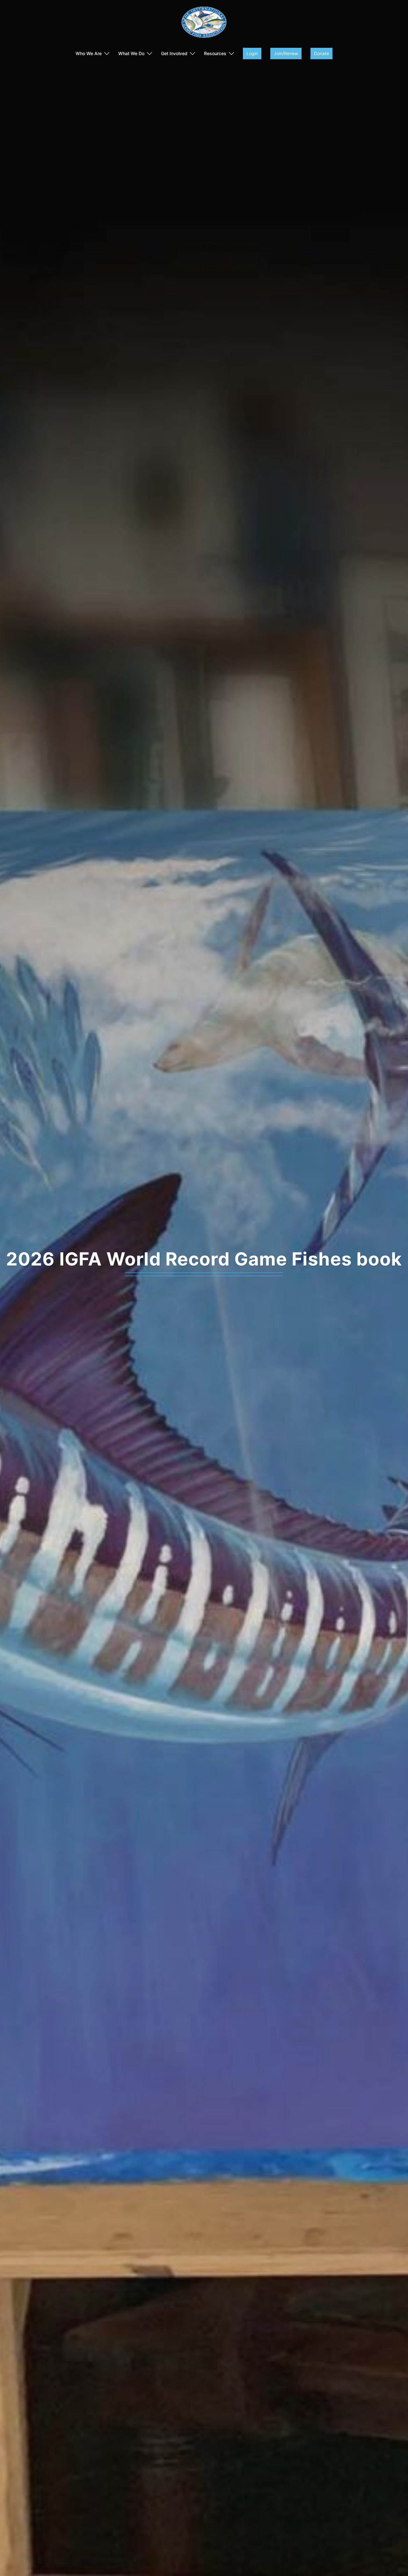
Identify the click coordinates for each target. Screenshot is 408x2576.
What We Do (131, 53)
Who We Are (89, 53)
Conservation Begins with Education (204, 1259)
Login (252, 53)
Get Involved (174, 53)
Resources (215, 53)
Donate (321, 53)
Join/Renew (286, 53)
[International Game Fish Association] (204, 24)
